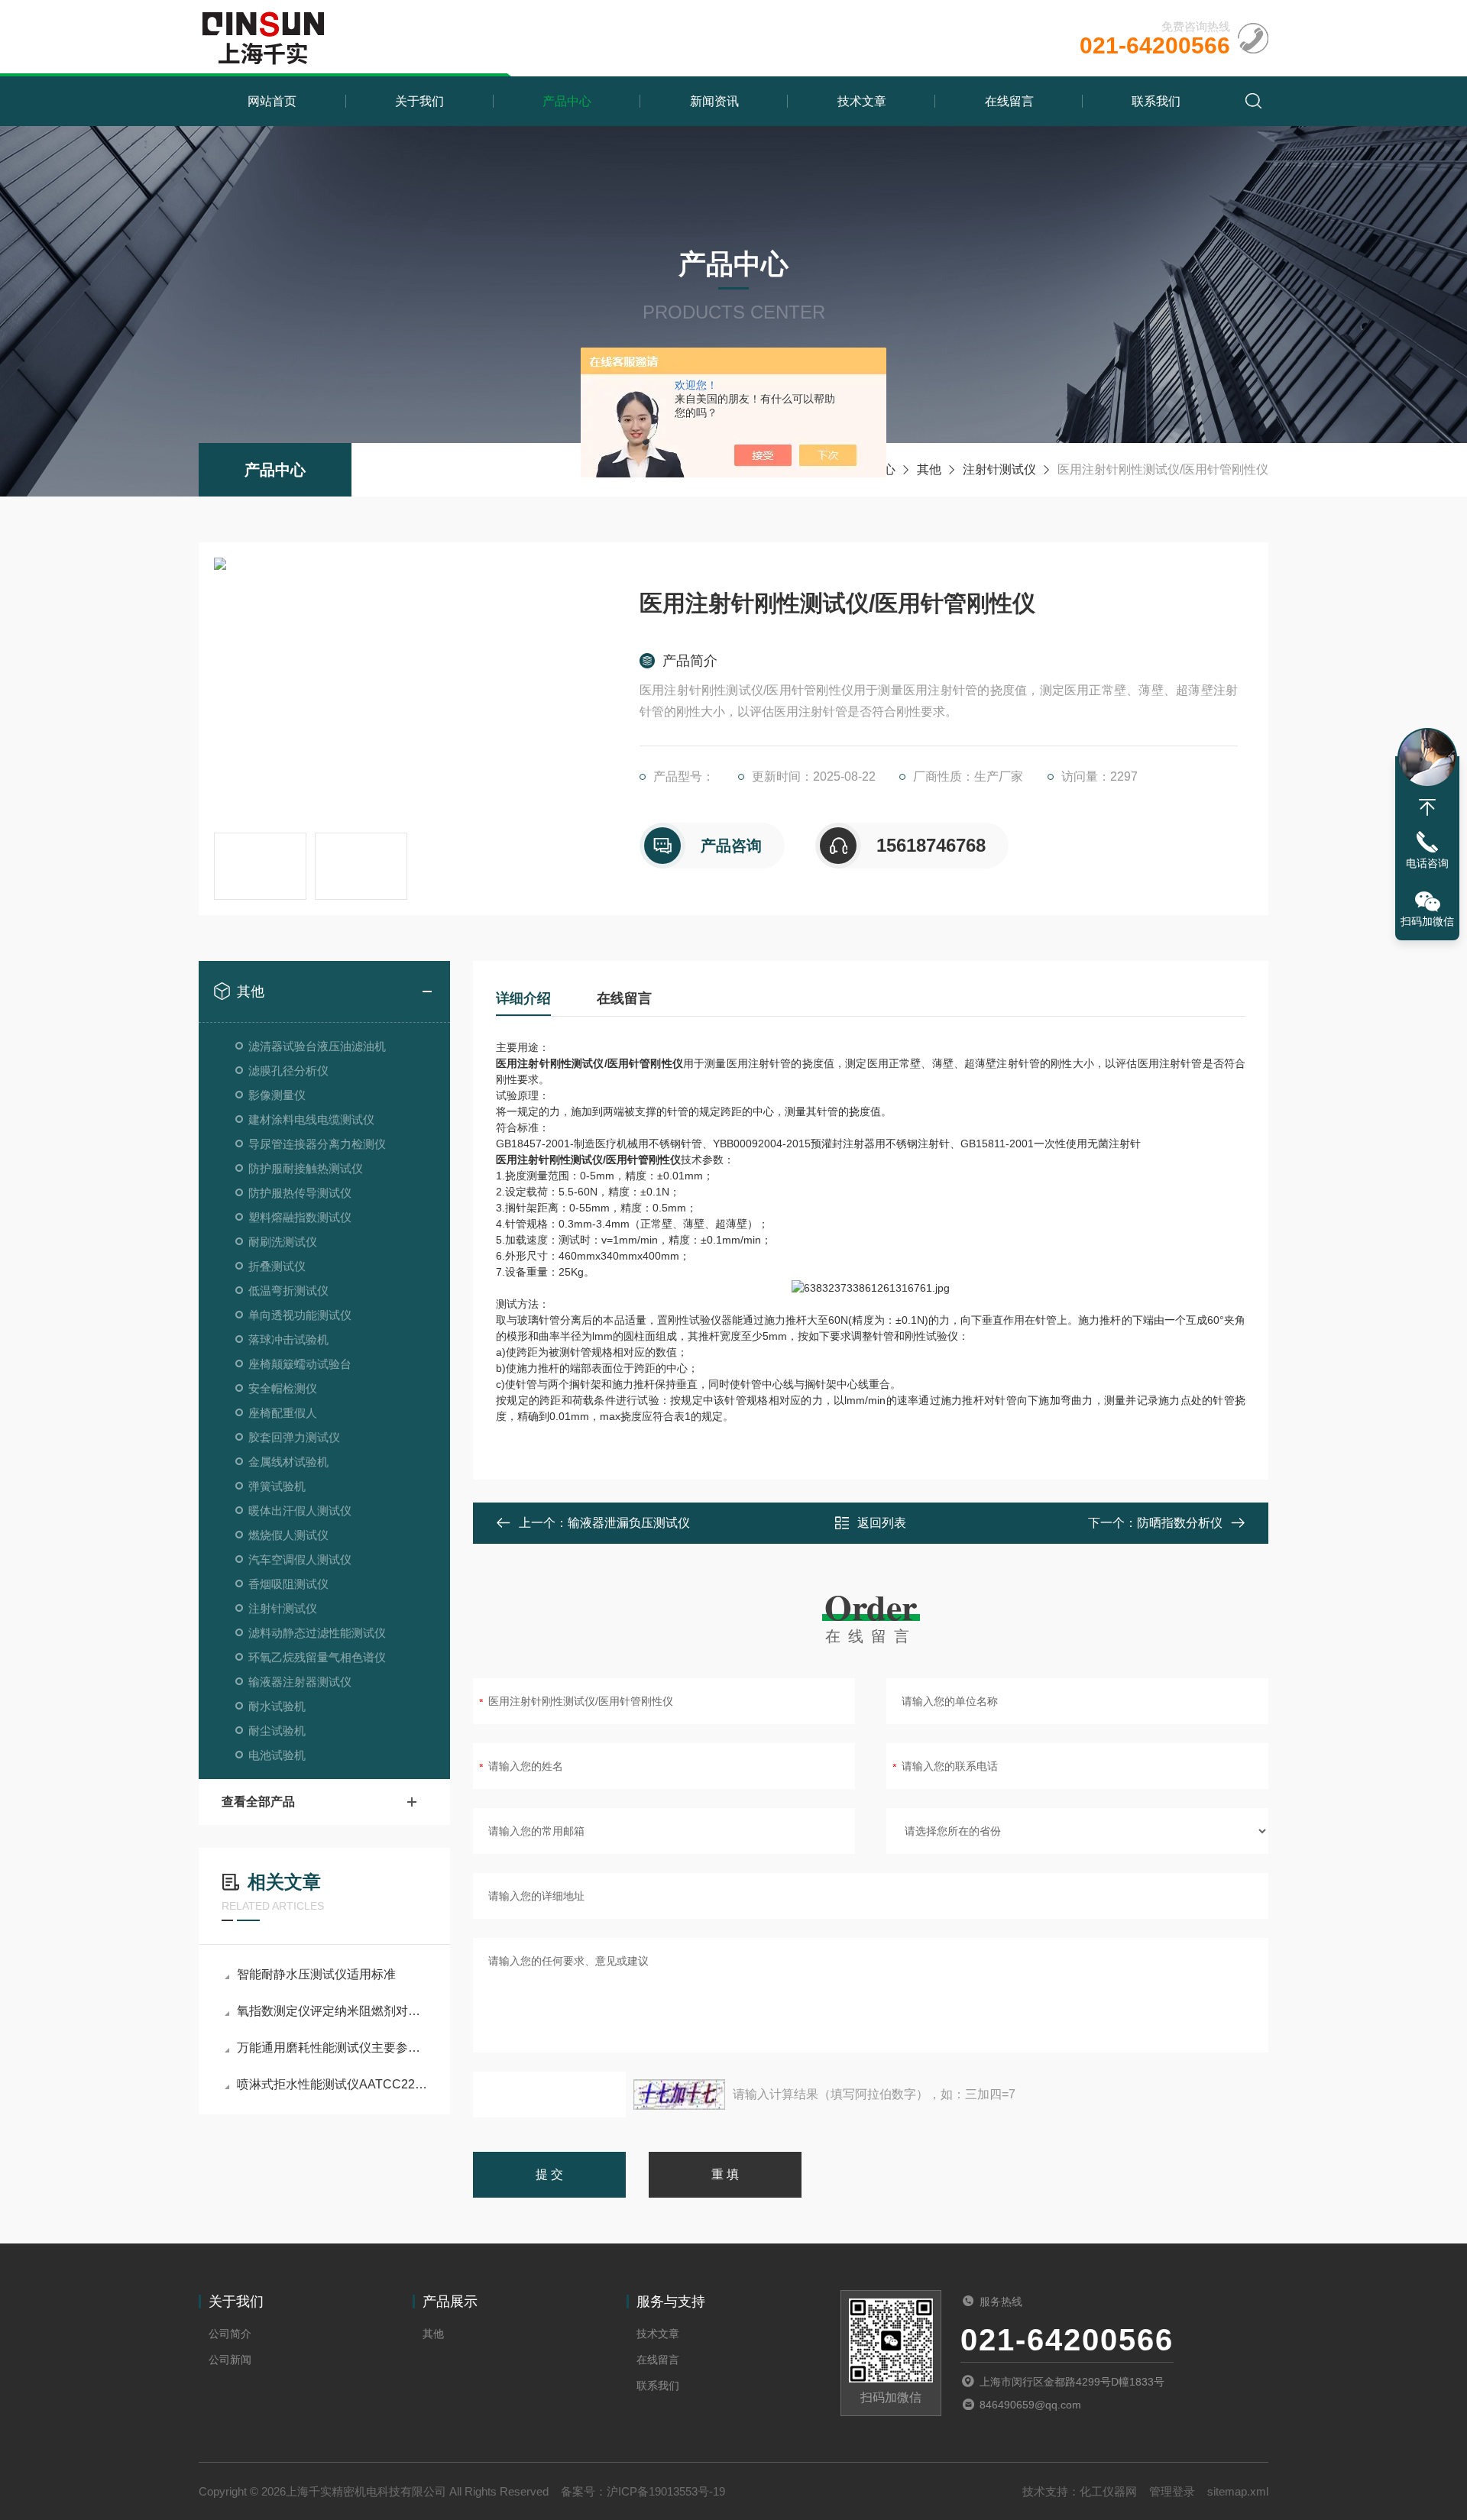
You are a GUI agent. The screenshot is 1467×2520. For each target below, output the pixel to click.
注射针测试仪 (999, 469)
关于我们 (419, 101)
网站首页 (272, 101)
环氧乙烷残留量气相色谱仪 (317, 1657)
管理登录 (1172, 2491)
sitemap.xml (1238, 2491)
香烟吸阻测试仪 (288, 1584)
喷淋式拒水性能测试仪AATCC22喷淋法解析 (332, 2084)
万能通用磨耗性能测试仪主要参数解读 (332, 2048)
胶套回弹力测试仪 (294, 1437)
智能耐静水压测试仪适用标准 (316, 1974)
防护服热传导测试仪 (300, 1193)
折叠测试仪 (277, 1266)
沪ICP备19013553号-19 (666, 2491)
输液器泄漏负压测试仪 (629, 1523)
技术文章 (862, 101)
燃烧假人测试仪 (288, 1535)
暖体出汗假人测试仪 (300, 1511)
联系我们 (1156, 101)
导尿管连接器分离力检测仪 (317, 1144)
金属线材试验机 (288, 1462)
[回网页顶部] (1427, 807)
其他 (929, 469)
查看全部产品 (258, 1802)
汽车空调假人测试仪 (300, 1559)
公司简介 (230, 2334)
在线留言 (1009, 101)
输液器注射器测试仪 (300, 1682)
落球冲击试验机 (288, 1339)
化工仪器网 (1108, 2491)
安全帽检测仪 (283, 1388)
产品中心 (567, 101)
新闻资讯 (714, 101)
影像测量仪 (277, 1095)
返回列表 (882, 1523)
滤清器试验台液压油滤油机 (317, 1046)
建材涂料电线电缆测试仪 (311, 1119)
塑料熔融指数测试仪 (300, 1217)
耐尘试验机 (277, 1731)
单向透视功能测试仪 (300, 1315)
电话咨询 (1427, 863)
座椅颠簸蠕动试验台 (300, 1364)
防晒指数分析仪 (1180, 1523)
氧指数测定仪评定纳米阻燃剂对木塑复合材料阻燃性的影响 (332, 2011)
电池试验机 (277, 1755)
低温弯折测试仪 (288, 1291)
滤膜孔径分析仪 (288, 1071)
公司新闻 (230, 2360)
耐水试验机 (277, 1706)
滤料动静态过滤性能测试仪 (317, 1633)
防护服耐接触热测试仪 (306, 1168)
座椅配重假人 (283, 1413)
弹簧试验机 (277, 1486)
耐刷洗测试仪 (283, 1242)
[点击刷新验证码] (679, 2095)
